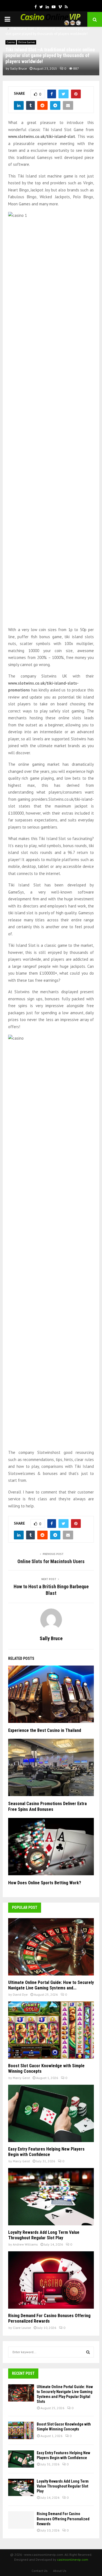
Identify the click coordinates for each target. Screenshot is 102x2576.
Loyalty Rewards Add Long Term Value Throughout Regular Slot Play (44, 2235)
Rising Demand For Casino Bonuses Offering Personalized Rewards (49, 2318)
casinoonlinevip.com (73, 2559)
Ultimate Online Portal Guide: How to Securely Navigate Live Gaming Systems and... (51, 1985)
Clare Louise (22, 2328)
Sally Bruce (18, 68)
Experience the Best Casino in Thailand (45, 1730)
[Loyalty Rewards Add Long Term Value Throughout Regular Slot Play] (51, 2197)
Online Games (27, 42)
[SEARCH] (88, 2352)
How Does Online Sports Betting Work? (45, 1883)
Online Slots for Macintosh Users (51, 1561)
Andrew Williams (25, 2244)
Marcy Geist (21, 2078)
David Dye (20, 1994)
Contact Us (40, 2571)
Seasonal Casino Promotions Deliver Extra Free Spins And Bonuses (47, 1806)
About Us (60, 2571)
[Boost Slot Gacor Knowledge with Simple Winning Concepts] (51, 2030)
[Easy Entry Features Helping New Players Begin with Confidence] (51, 2113)
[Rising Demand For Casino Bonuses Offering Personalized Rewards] (51, 2280)
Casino (11, 42)
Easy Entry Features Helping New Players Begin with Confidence (46, 2152)
